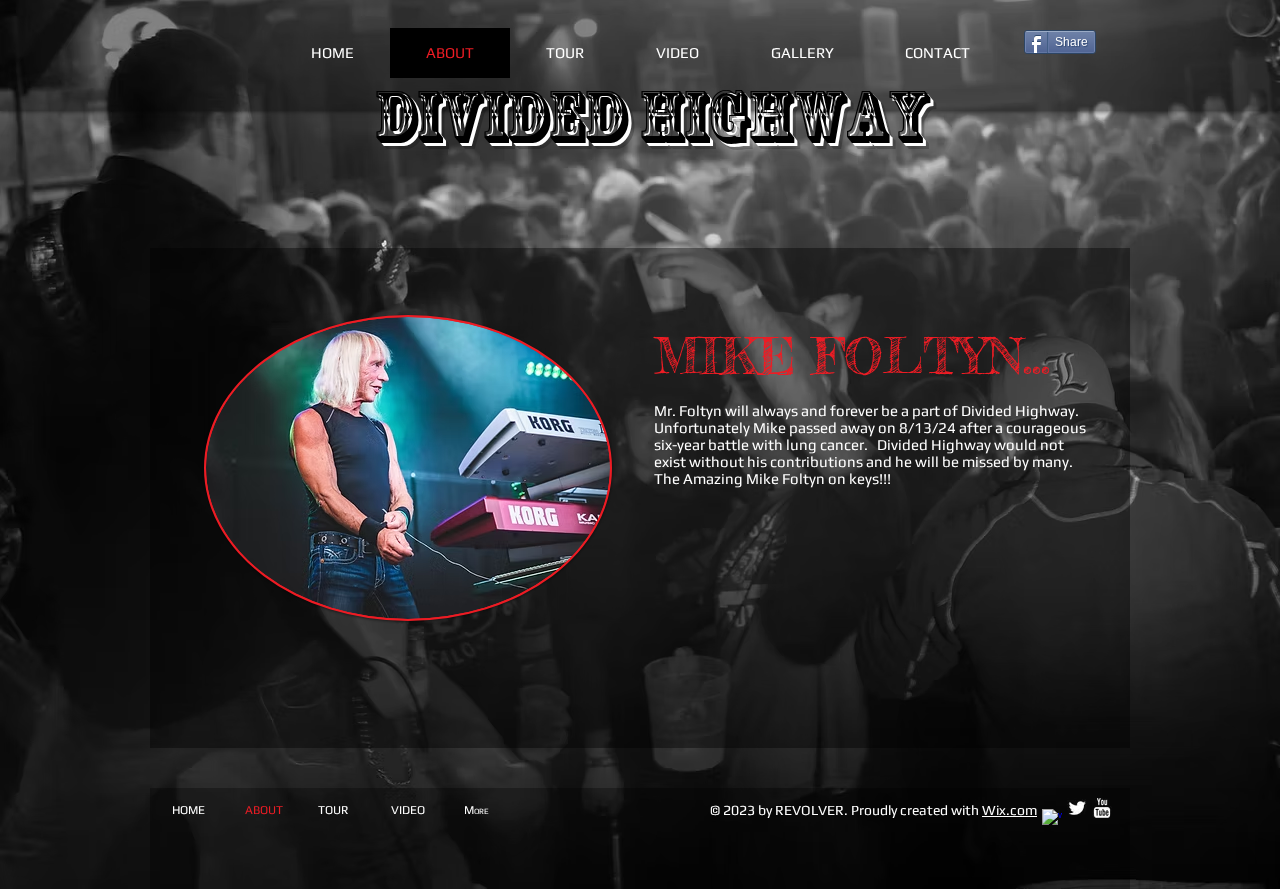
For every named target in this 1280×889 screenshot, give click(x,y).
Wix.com (1009, 810)
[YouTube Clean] (1102, 808)
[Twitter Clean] (1077, 808)
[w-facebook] (1052, 819)
